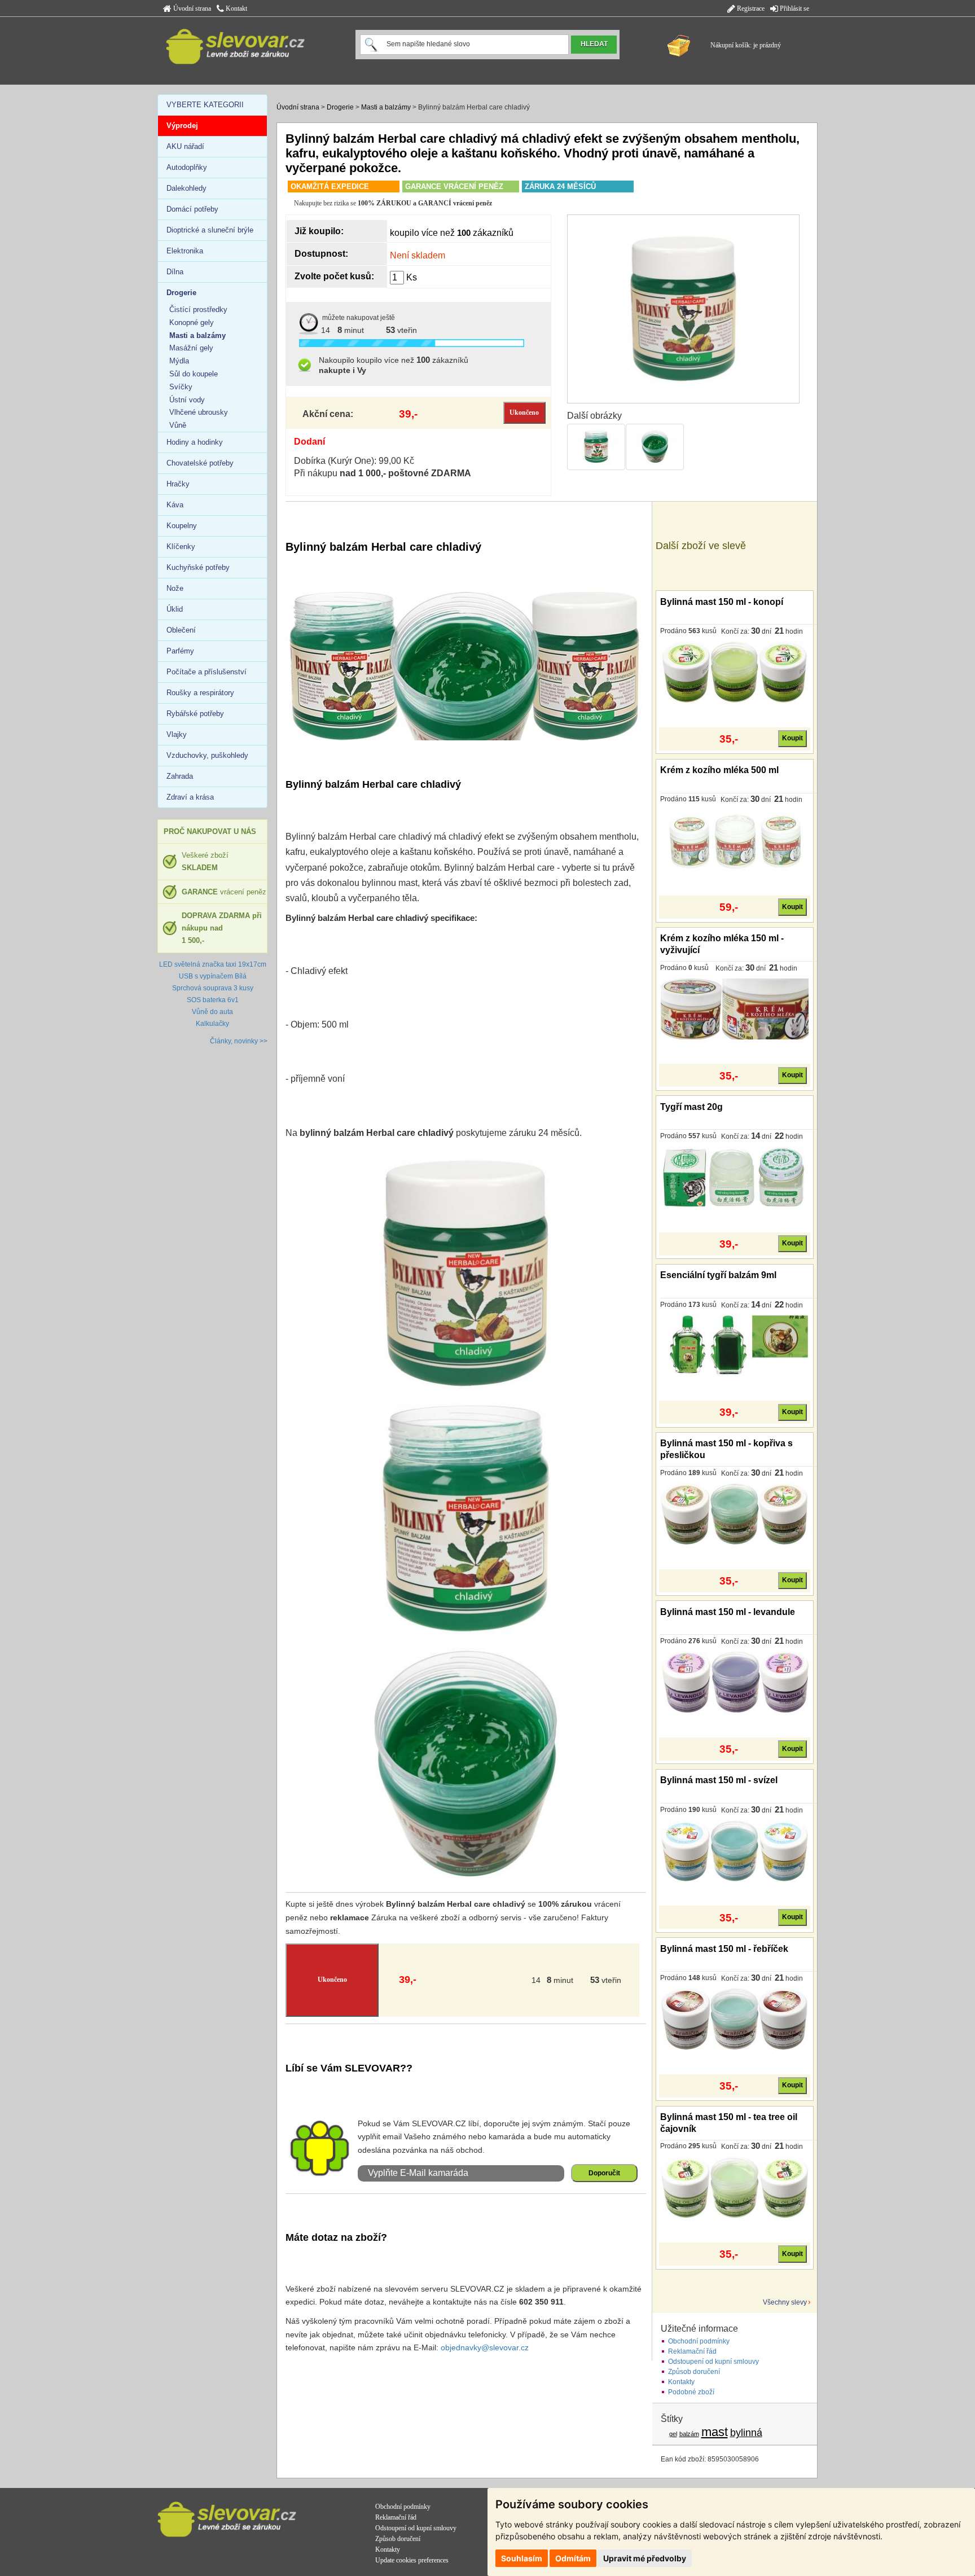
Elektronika (185, 251)
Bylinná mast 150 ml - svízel (719, 1780)
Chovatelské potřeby (200, 463)
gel (673, 2434)
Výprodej (182, 126)
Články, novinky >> (239, 1041)
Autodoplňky (187, 167)
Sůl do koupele (194, 374)
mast (715, 2432)
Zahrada (180, 776)
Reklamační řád (692, 2351)
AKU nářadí (185, 146)
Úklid (175, 609)
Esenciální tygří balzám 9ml (718, 1275)
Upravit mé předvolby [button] (645, 2558)
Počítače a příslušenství (207, 672)
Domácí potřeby (192, 209)
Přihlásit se (794, 8)
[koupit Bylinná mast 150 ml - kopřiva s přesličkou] (734, 1513)
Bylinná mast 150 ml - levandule (728, 1612)
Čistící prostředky (198, 310)
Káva (175, 505)
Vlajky (177, 734)
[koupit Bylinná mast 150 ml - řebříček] (734, 2018)
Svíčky (181, 387)
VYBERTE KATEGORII (205, 105)
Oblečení (181, 630)
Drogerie (340, 107)
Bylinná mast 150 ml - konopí (722, 602)
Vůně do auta (212, 1012)
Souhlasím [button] (522, 2558)
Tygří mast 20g (691, 1107)
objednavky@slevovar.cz (485, 2347)
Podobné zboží (691, 2392)
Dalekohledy (186, 188)
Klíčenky (181, 547)
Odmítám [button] (573, 2558)
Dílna (175, 272)
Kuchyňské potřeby (198, 567)
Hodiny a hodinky (195, 442)
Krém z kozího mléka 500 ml (719, 770)
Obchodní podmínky (699, 2341)
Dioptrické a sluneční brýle (210, 230)
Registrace (750, 8)
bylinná (746, 2433)
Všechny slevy (785, 2302)
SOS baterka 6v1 (213, 1000)
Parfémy (180, 651)
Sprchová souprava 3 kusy (213, 988)
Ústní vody (187, 400)
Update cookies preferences (412, 2560)
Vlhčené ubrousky (199, 412)
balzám (689, 2434)
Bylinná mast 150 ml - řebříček (724, 1949)
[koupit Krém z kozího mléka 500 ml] (734, 840)
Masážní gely (191, 348)
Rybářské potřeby (195, 714)
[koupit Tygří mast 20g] (734, 1177)
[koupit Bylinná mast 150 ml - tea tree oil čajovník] (734, 2187)
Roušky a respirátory (200, 693)
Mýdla (179, 361)
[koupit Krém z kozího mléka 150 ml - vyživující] (734, 1008)
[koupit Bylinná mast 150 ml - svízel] (734, 1850)
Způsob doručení (694, 2372)
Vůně (178, 425)
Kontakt (236, 8)
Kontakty (681, 2382)
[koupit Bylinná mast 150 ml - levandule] (734, 1682)
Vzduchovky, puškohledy (207, 755)
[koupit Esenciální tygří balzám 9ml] (734, 1345)
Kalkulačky (212, 1024)
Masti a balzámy (386, 107)
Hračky (178, 484)
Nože (175, 588)
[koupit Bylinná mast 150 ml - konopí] (734, 672)
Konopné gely (192, 322)
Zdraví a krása (190, 797)
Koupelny (182, 526)
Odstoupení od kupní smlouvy (713, 2362)
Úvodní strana (191, 8)
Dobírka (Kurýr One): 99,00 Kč (354, 461)
